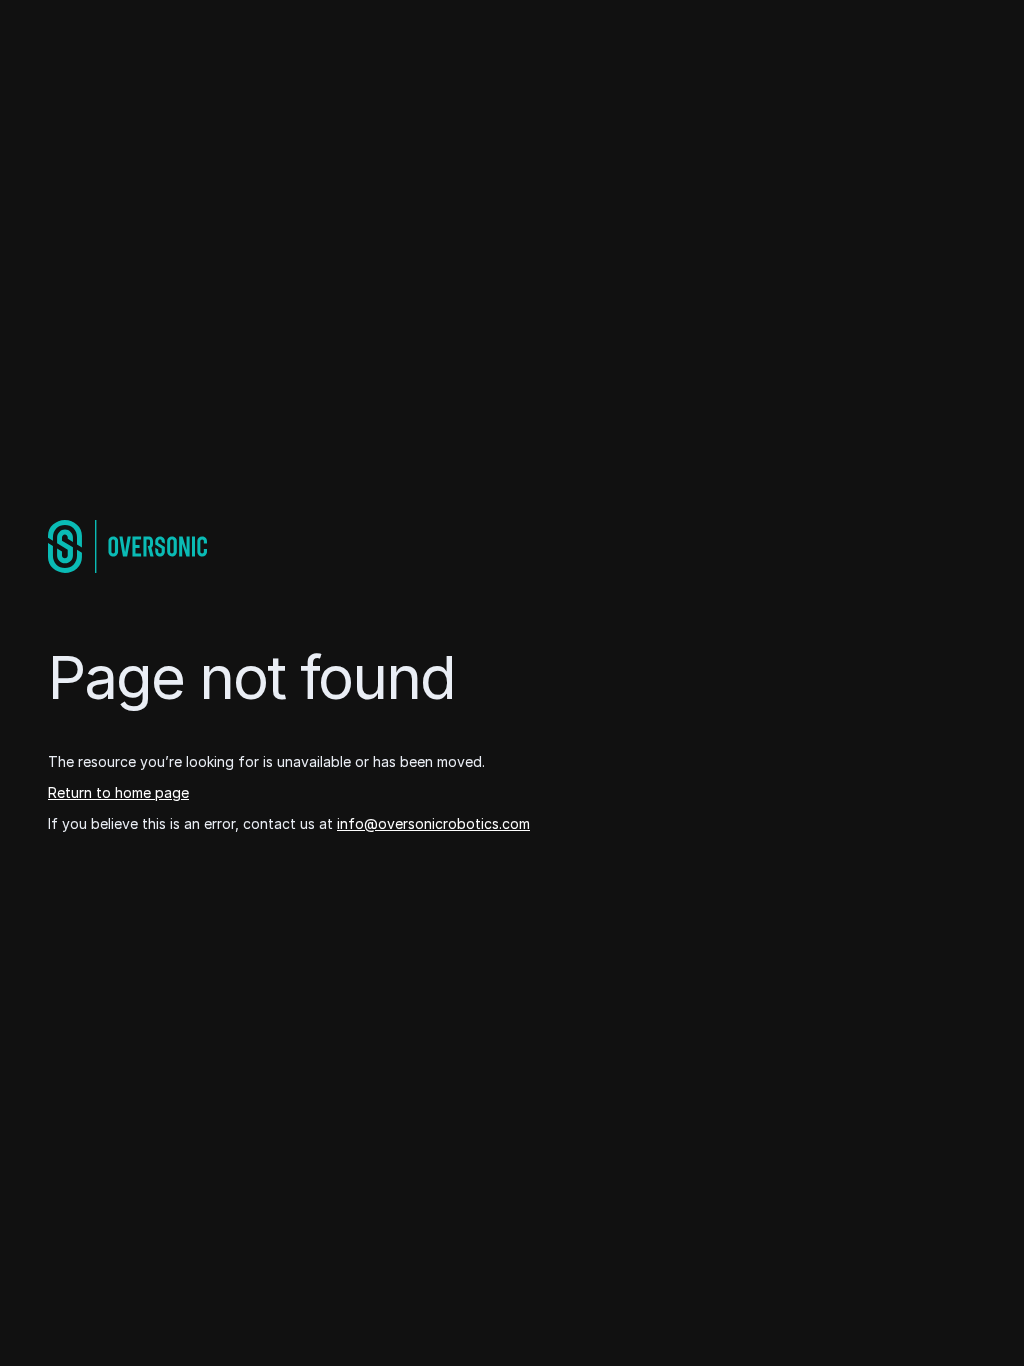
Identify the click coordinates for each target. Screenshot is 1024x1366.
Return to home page (118, 792)
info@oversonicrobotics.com (433, 823)
